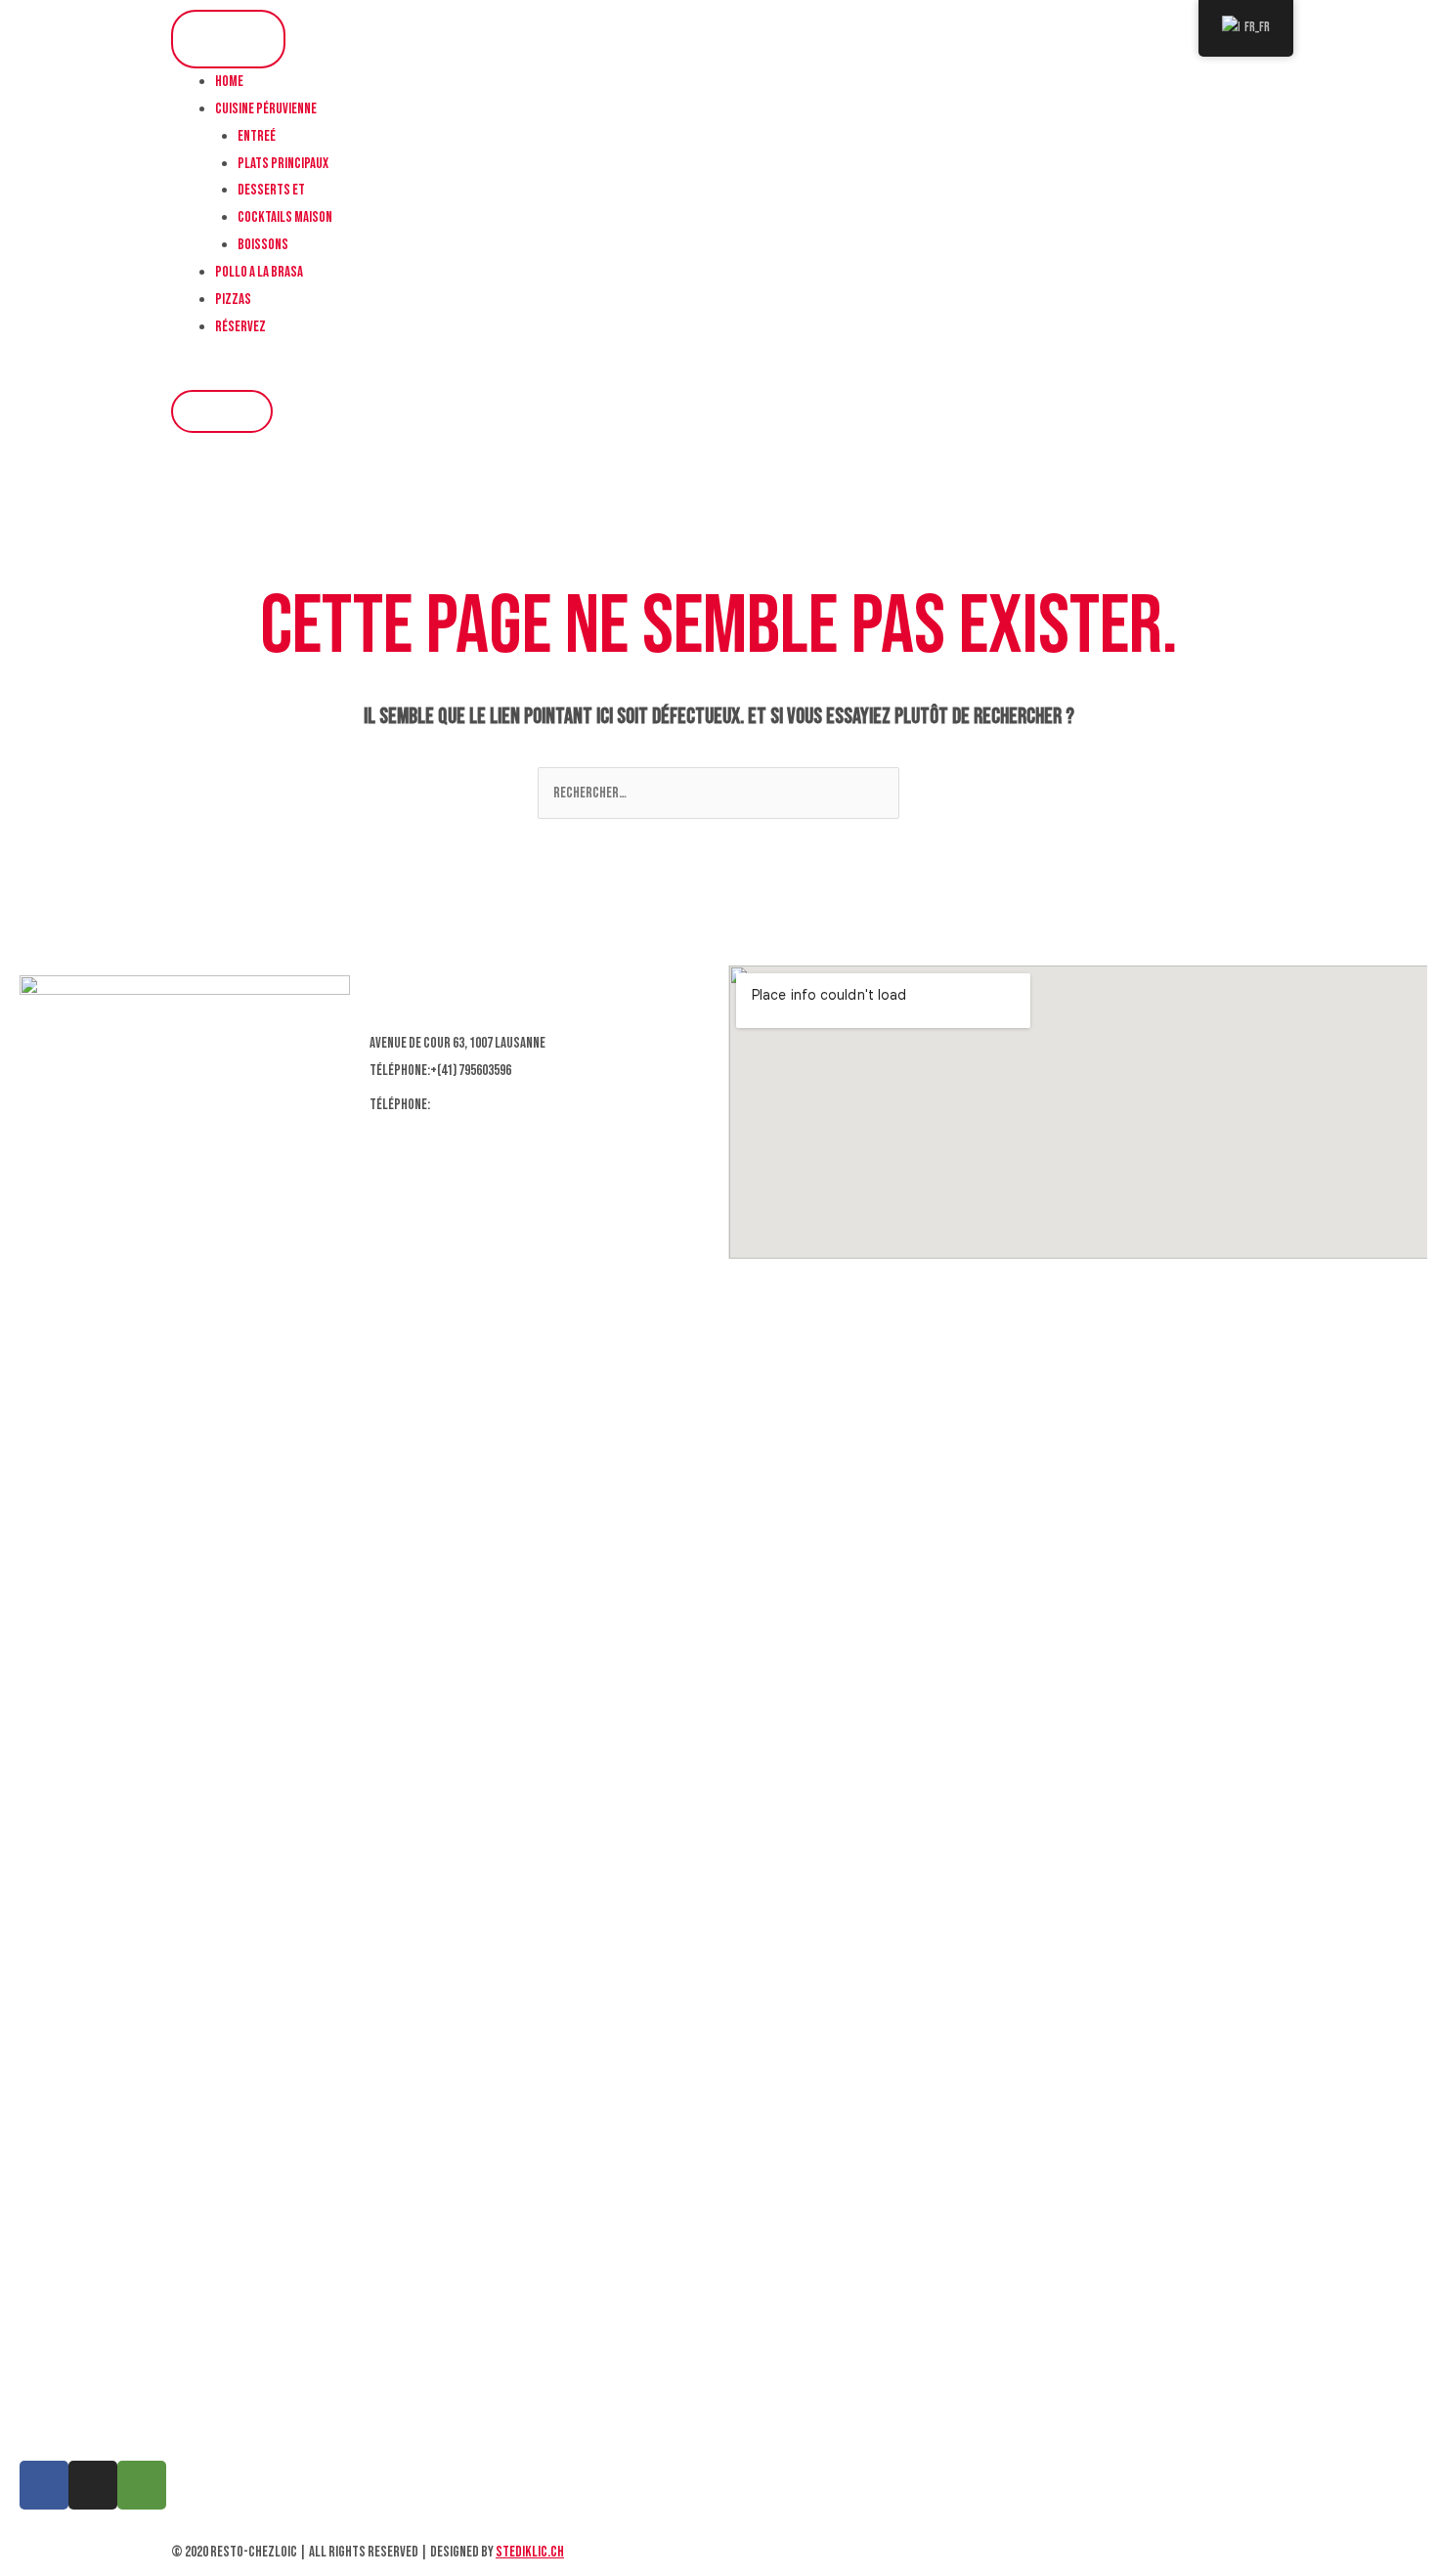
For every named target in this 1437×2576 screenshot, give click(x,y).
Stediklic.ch (530, 2552)
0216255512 (461, 1105)
